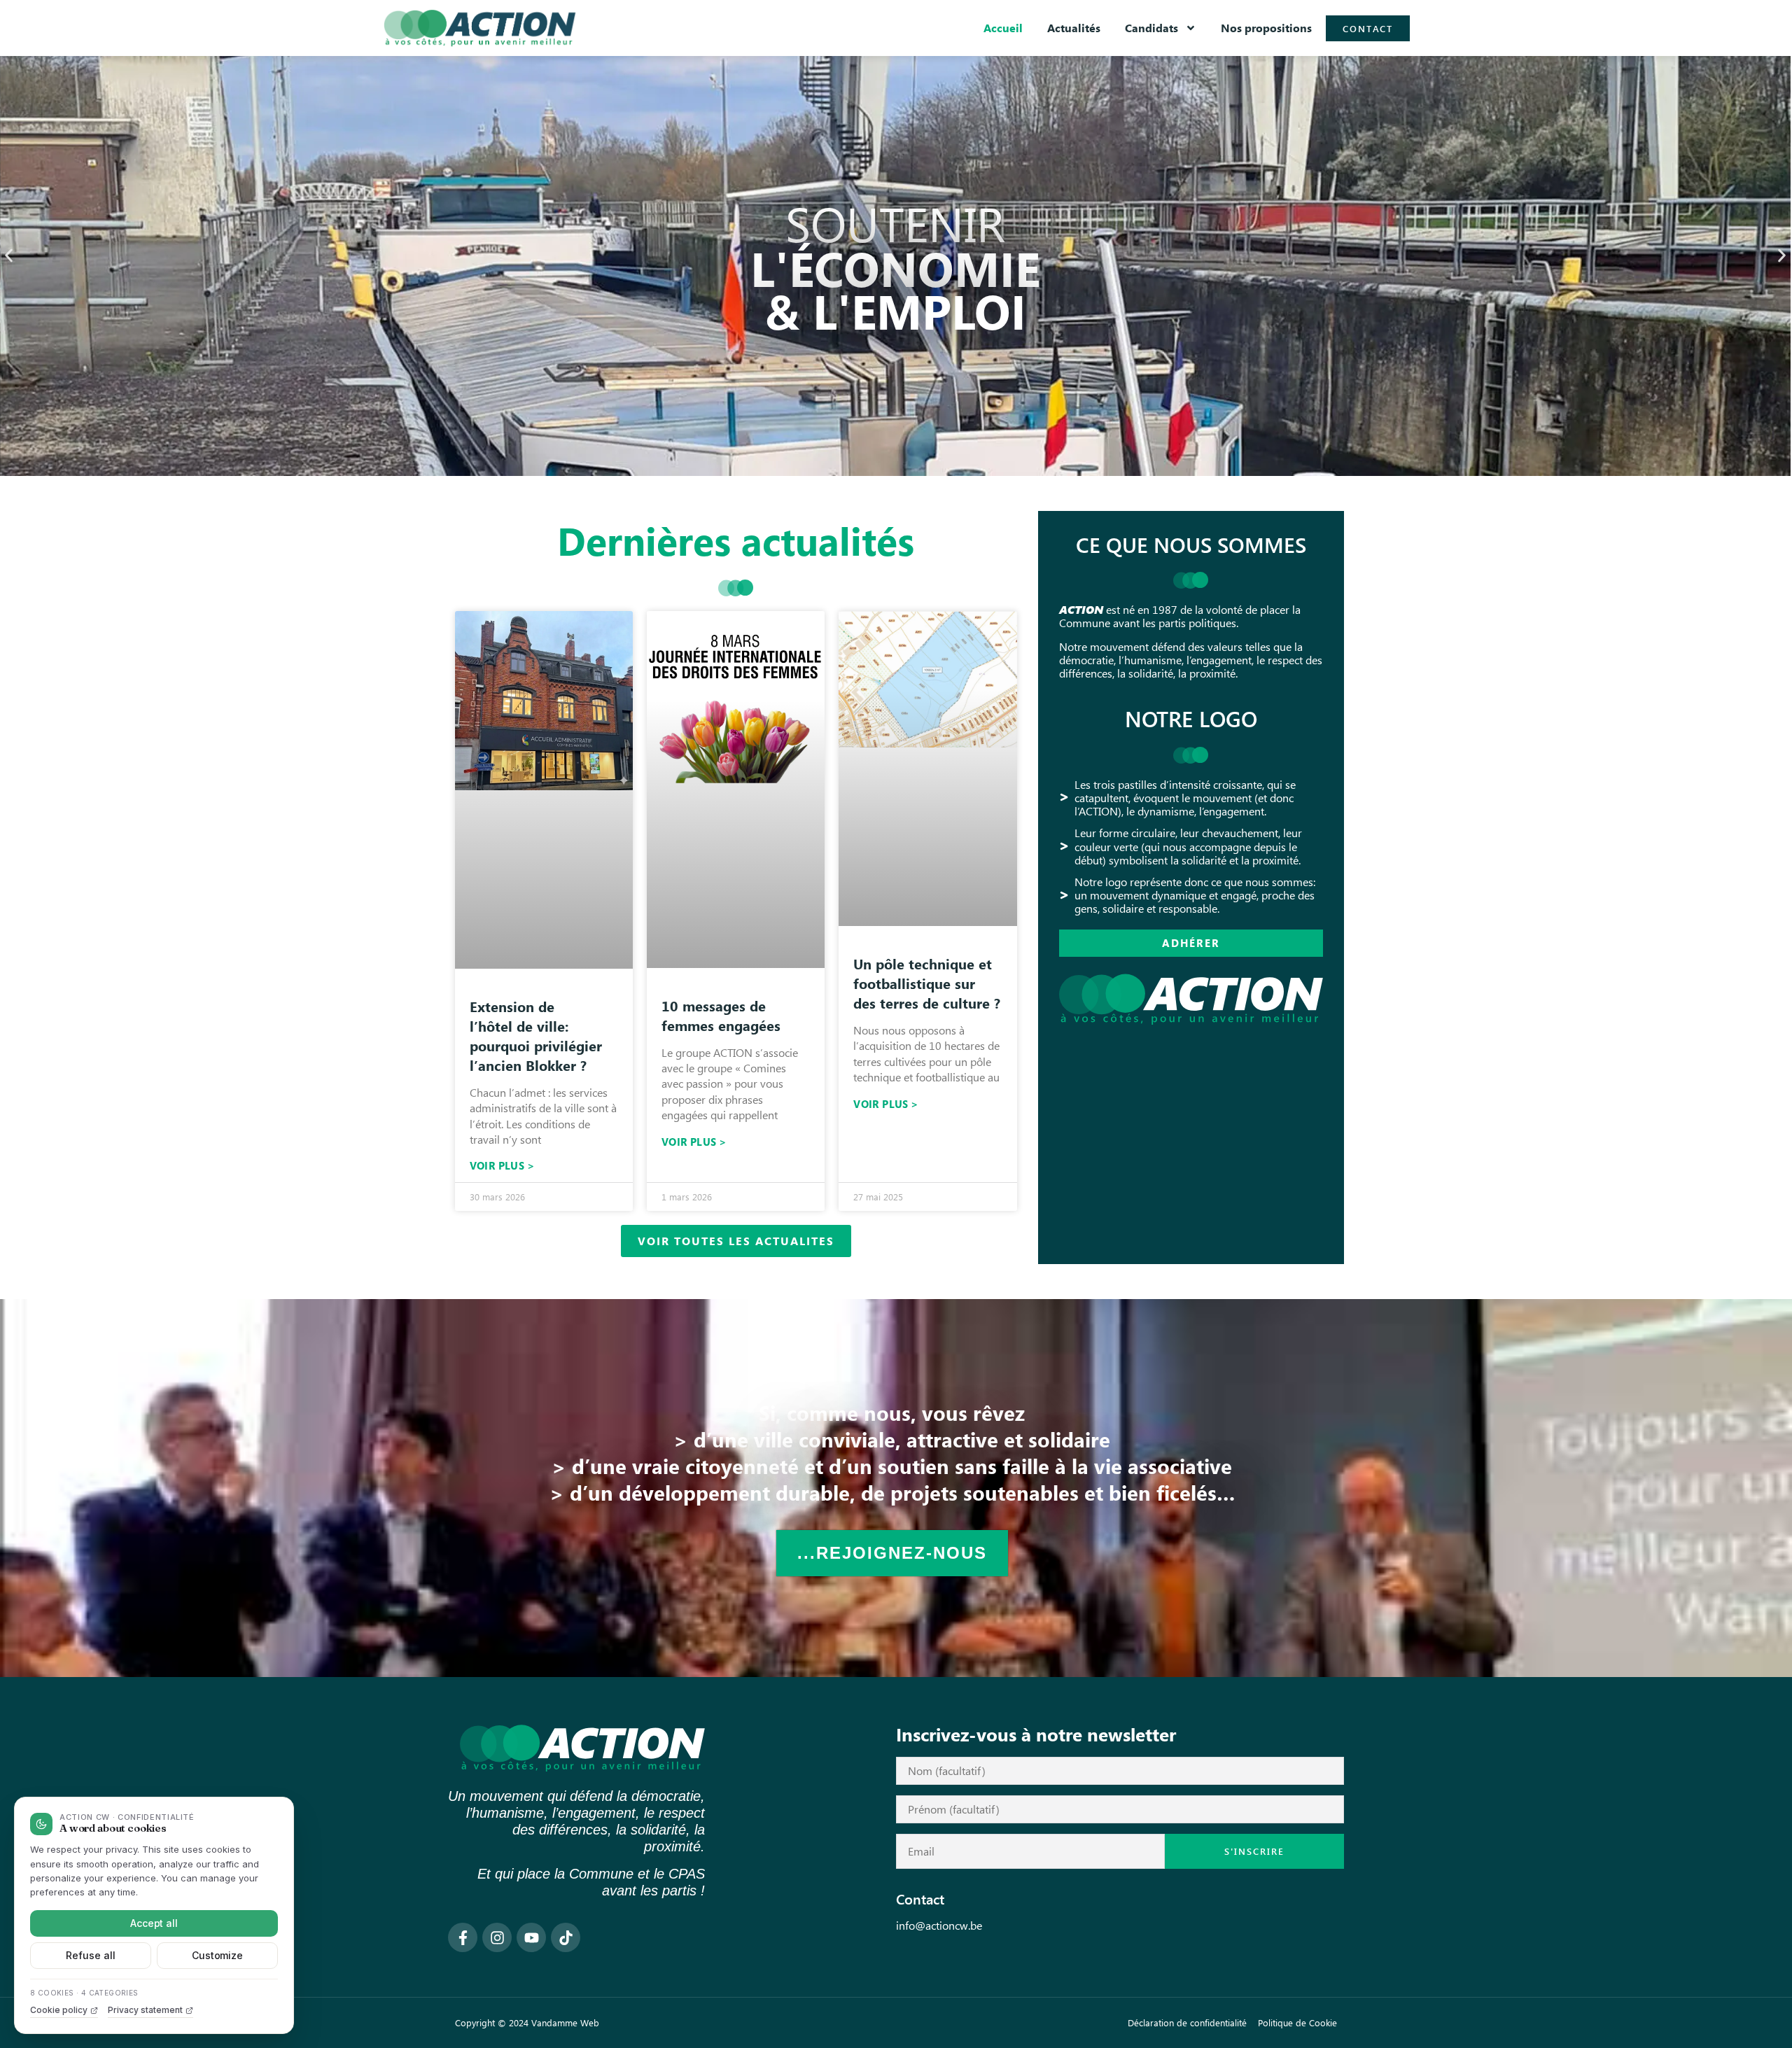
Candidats (1151, 28)
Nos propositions (1266, 28)
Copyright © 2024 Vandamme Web (527, 2022)
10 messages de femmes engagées (721, 1016)
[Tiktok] (566, 1937)
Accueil (1003, 28)
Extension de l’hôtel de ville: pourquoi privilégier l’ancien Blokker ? (536, 1036)
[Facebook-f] (463, 1937)
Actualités (1074, 28)
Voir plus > (502, 1165)
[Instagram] (497, 1937)
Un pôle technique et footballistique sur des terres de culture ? (927, 983)
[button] (9, 256)
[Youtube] (531, 1937)
